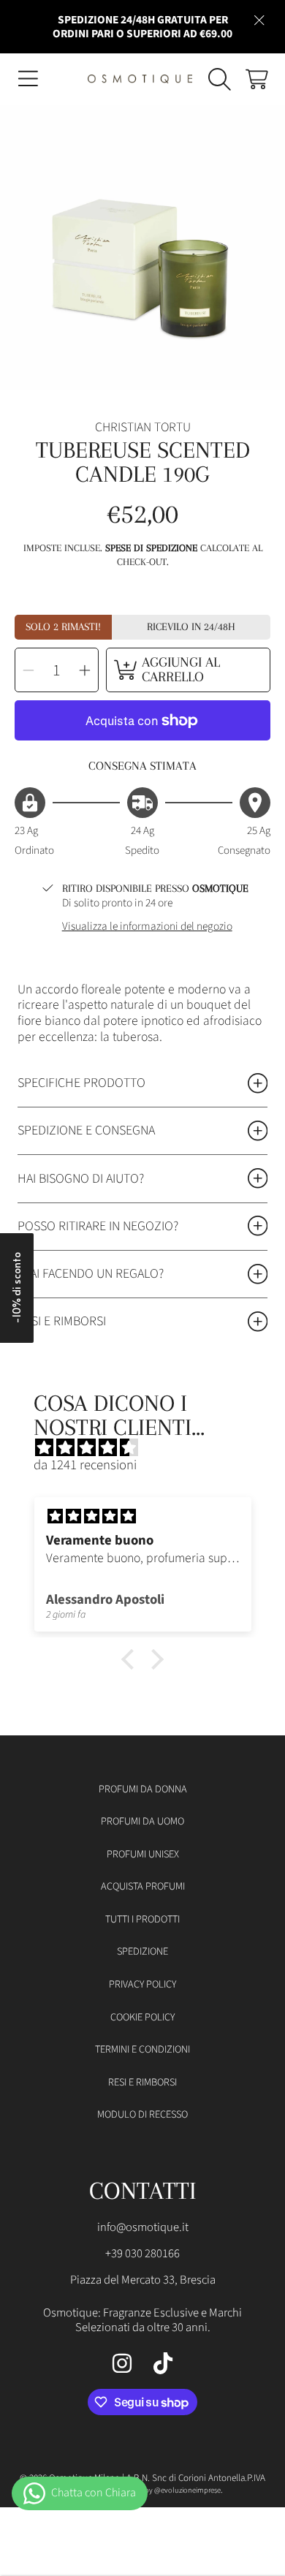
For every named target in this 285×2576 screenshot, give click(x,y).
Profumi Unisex (143, 1854)
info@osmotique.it (143, 2227)
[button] (28, 79)
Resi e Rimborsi (142, 2082)
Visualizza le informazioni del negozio (147, 927)
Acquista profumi (143, 1886)
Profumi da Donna (143, 1789)
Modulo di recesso (142, 2114)
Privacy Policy (142, 1984)
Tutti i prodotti (142, 1919)
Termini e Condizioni (142, 2049)
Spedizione (142, 1951)
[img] (149, 1448)
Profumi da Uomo (142, 1821)
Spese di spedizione (151, 548)
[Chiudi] (259, 20)
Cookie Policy (142, 2017)
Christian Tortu (143, 428)
